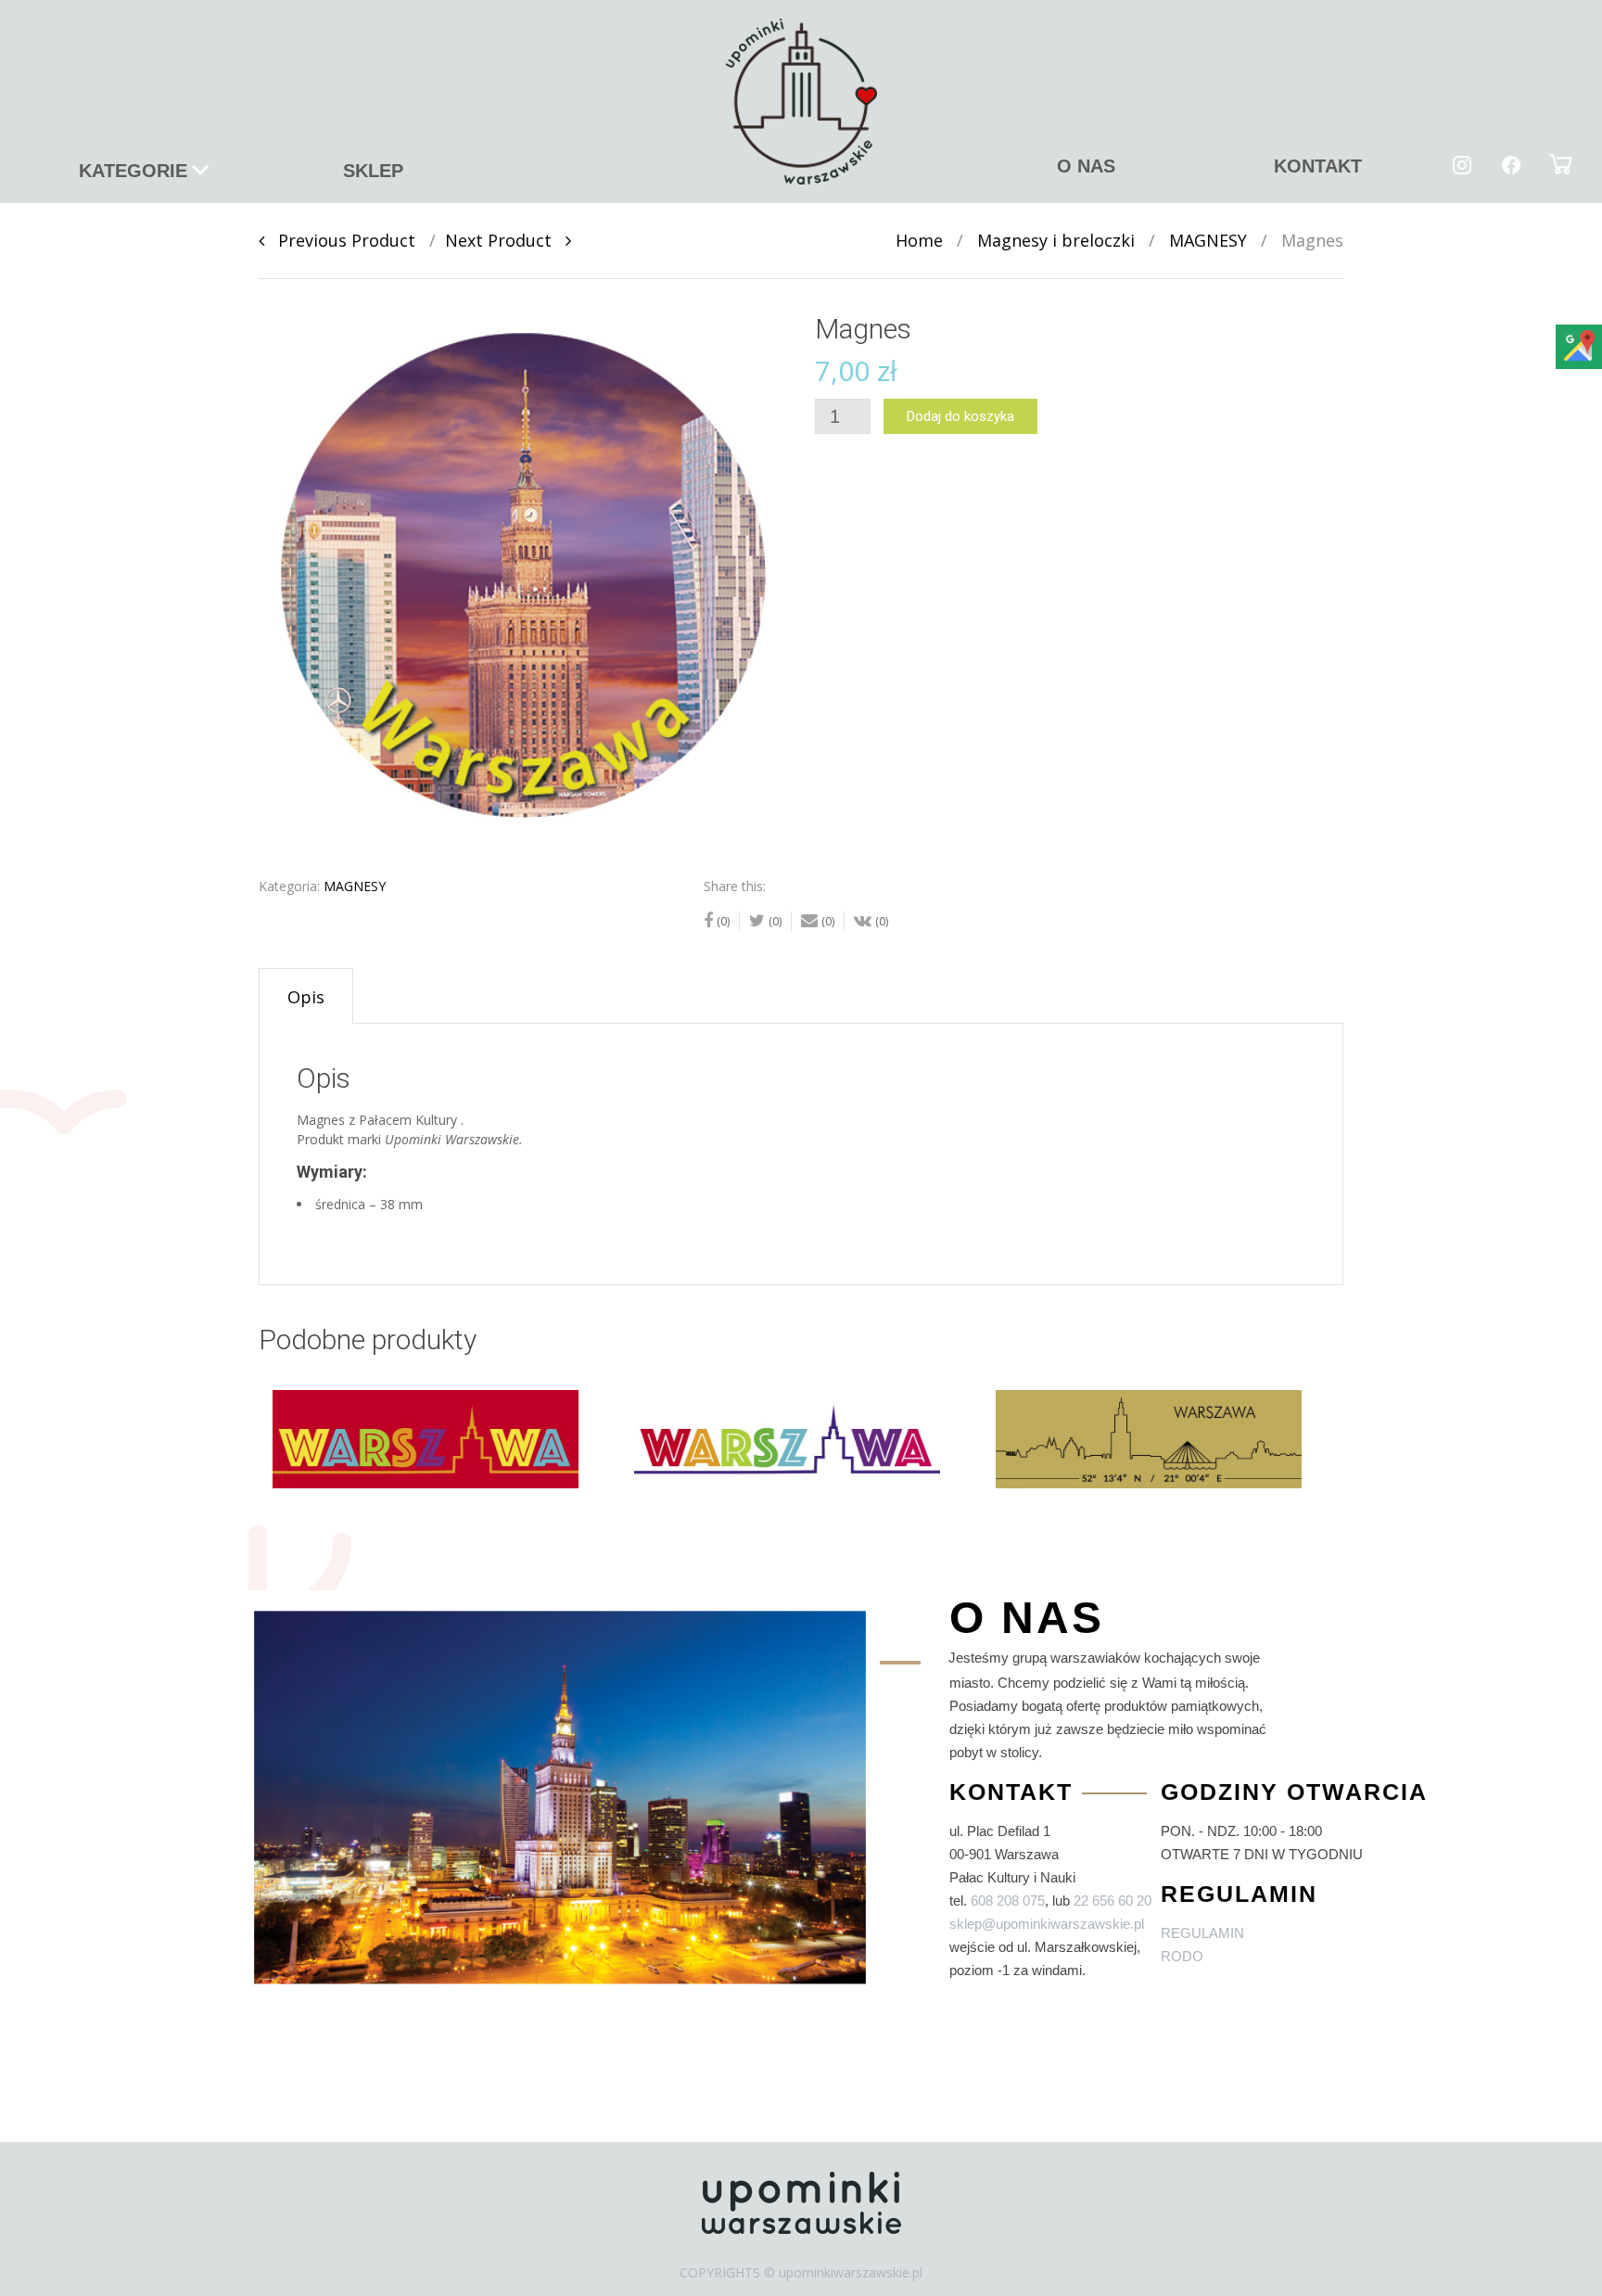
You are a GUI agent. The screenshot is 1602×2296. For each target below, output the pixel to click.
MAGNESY (1208, 240)
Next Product (505, 240)
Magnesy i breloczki (1056, 240)
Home (919, 240)
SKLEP (373, 171)
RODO (1182, 1956)
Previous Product (340, 240)
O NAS (1086, 166)
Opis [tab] (306, 997)
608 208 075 (1008, 1901)
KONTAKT (1318, 166)
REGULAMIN (1202, 1933)
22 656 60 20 (1112, 1901)
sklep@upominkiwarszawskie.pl (1047, 1924)
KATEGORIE (133, 171)
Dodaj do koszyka (960, 416)
